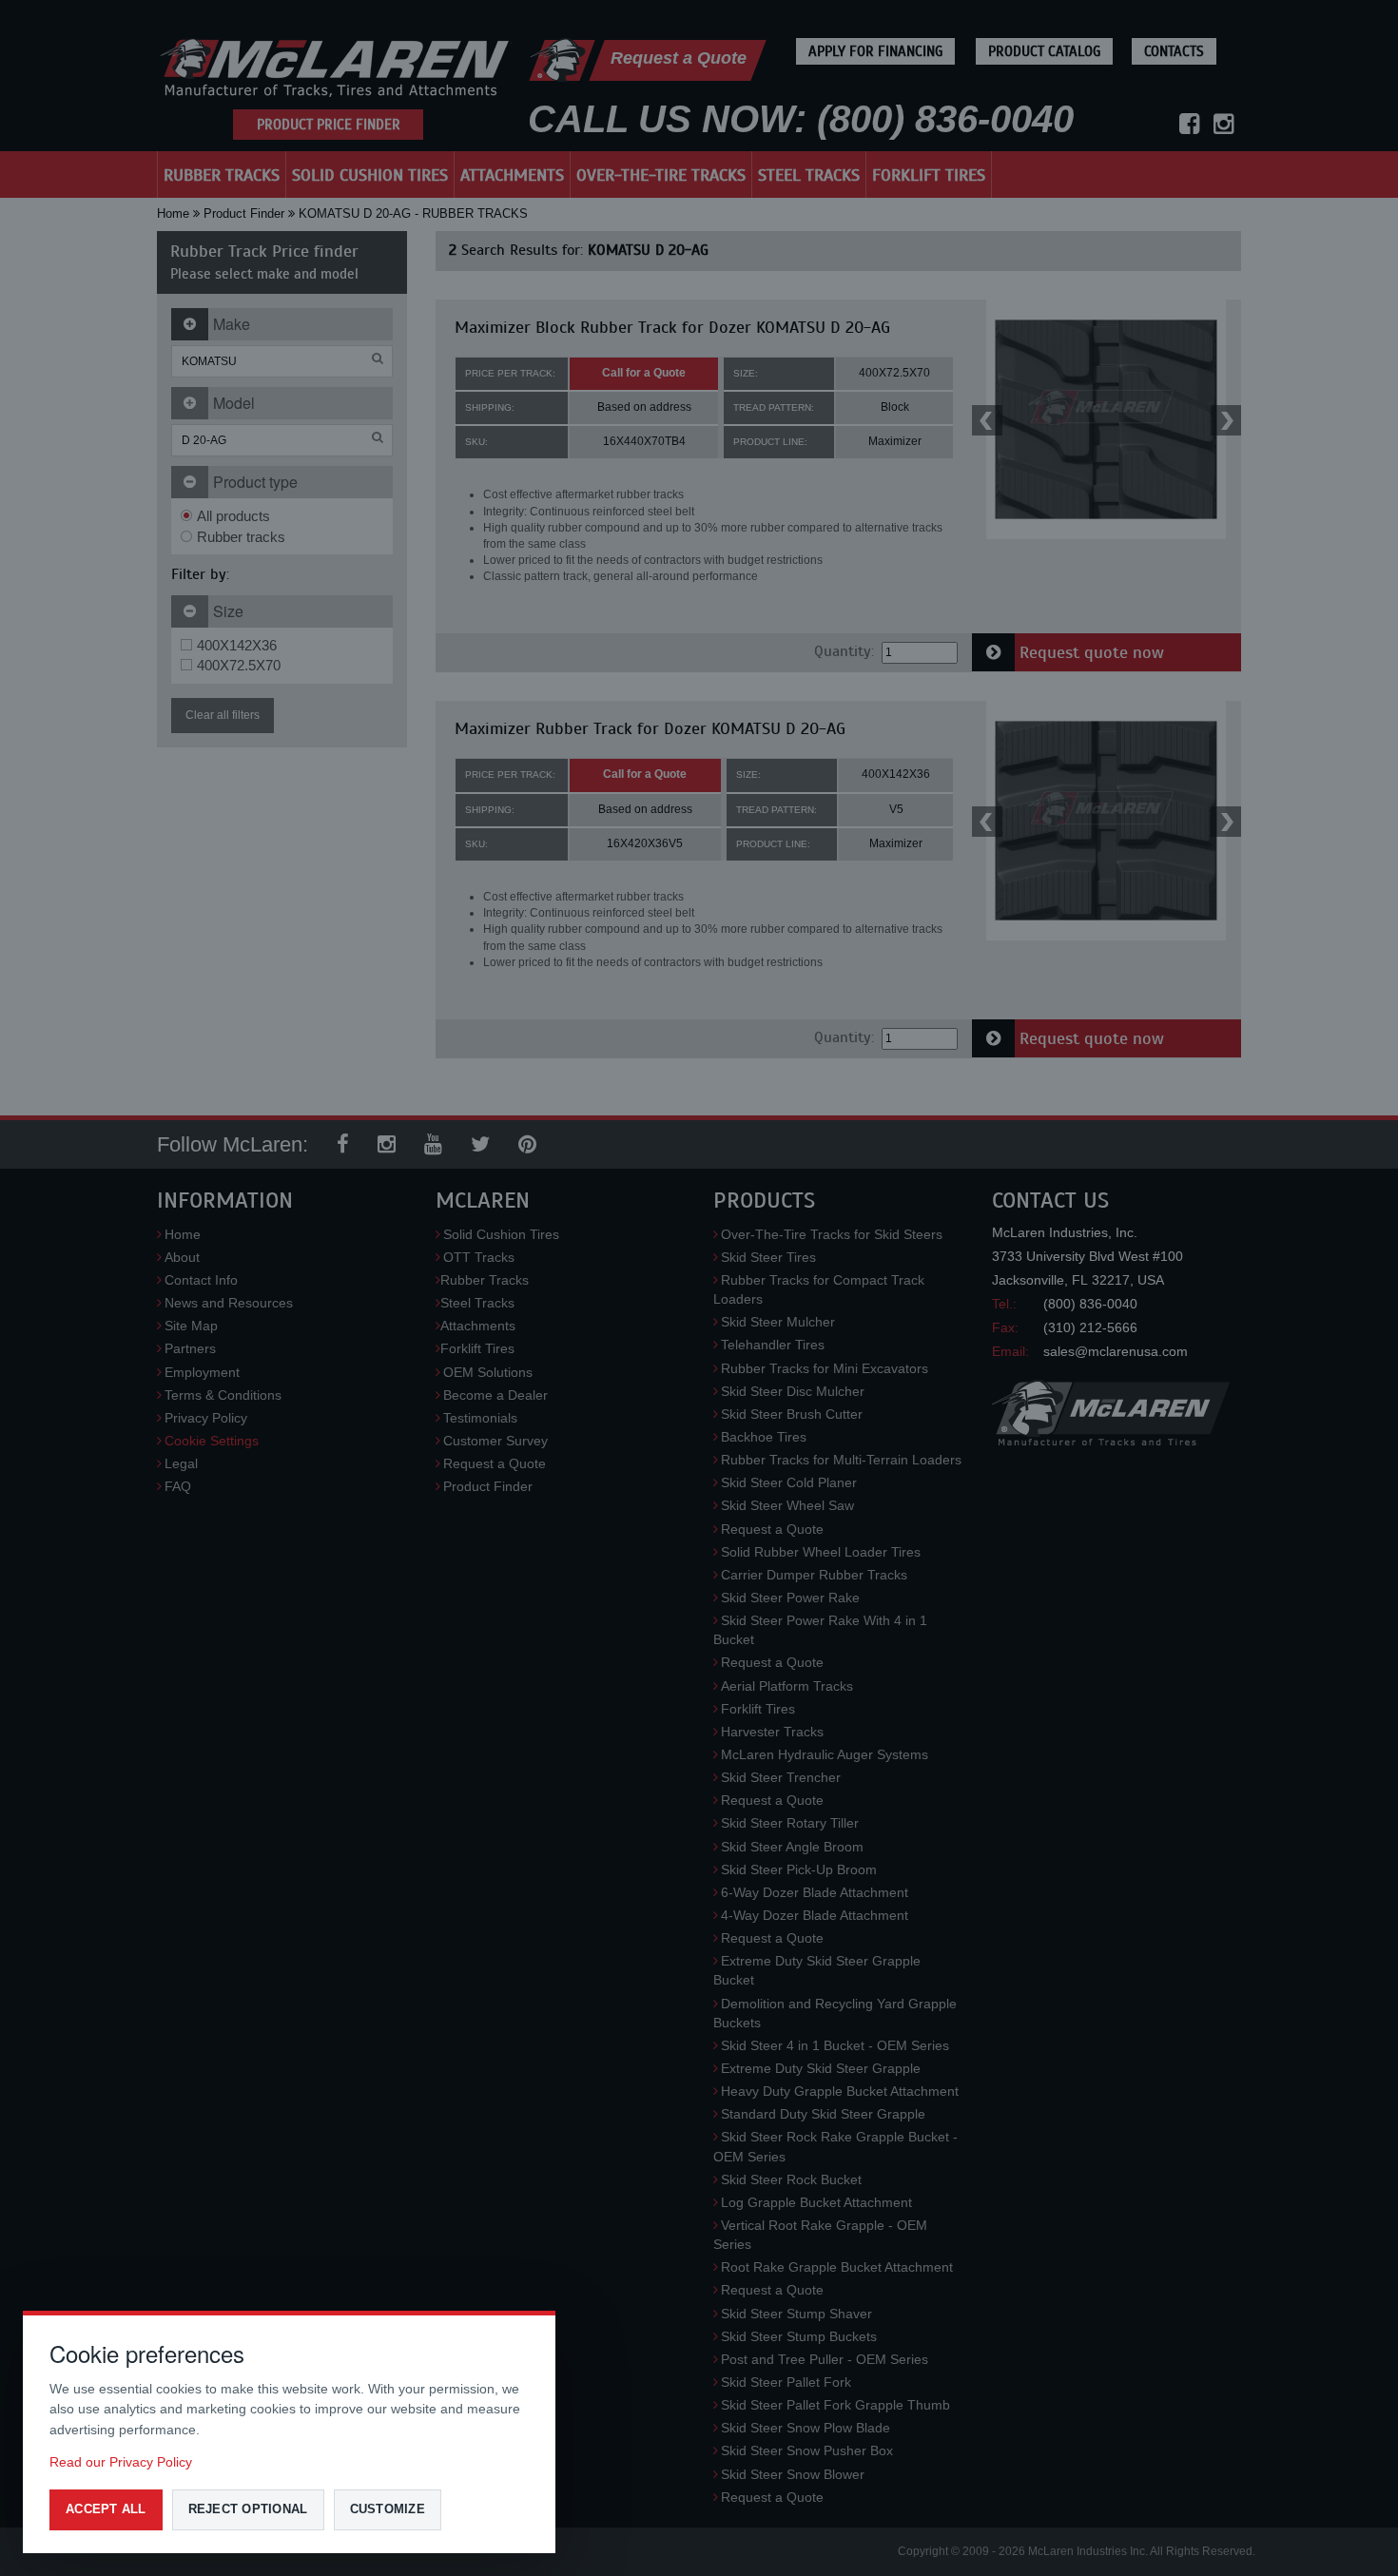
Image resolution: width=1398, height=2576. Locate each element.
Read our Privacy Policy (121, 2462)
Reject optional (248, 2509)
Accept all (106, 2509)
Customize (388, 2509)
